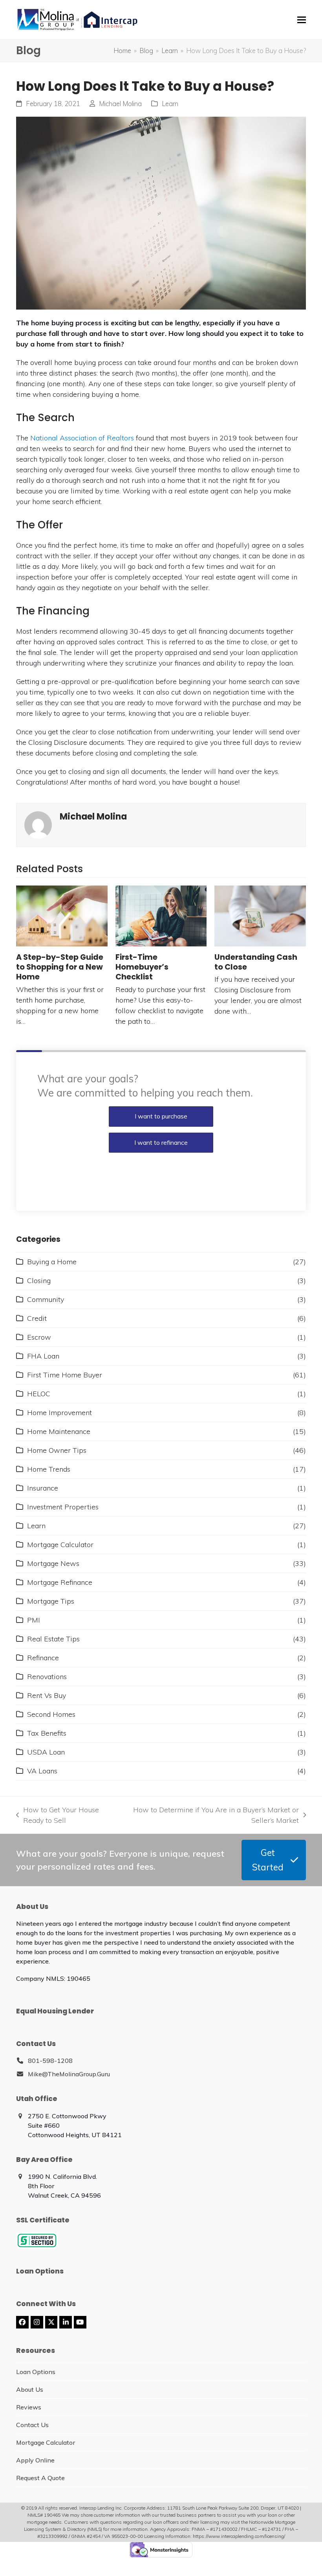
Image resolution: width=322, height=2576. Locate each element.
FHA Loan (43, 1356)
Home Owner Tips (57, 1450)
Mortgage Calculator (60, 1545)
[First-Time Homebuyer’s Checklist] (161, 916)
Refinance (43, 1658)
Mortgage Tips (51, 1601)
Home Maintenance (59, 1431)
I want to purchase (161, 1116)
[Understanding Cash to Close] (260, 916)
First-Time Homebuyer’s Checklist (142, 967)
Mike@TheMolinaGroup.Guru (69, 2074)
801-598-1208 (50, 2061)
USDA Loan (46, 1752)
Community (46, 1299)
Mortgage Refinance (60, 1582)
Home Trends (49, 1469)
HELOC (39, 1394)
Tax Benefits (47, 1733)
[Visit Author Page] (38, 824)
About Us (30, 2389)
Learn (170, 104)
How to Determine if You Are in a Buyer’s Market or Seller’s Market (213, 1815)
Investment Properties (63, 1507)
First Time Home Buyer (65, 1375)
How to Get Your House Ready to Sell (58, 1815)
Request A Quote (40, 2478)
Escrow (39, 1337)
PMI (34, 1620)
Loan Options (36, 2372)
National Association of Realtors (82, 438)
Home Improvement (59, 1413)
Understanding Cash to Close (256, 962)
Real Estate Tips (53, 1639)
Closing (39, 1281)
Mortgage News (53, 1563)
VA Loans (42, 1771)
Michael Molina (120, 104)
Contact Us (32, 2425)
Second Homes (51, 1714)
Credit (37, 1318)
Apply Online (35, 2460)
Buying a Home (52, 1262)
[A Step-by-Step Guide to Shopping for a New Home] (62, 916)
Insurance (43, 1488)
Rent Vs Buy (47, 1695)
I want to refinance (161, 1142)
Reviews (29, 2407)
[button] (302, 20)
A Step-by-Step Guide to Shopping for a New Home (60, 967)
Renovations (47, 1677)
